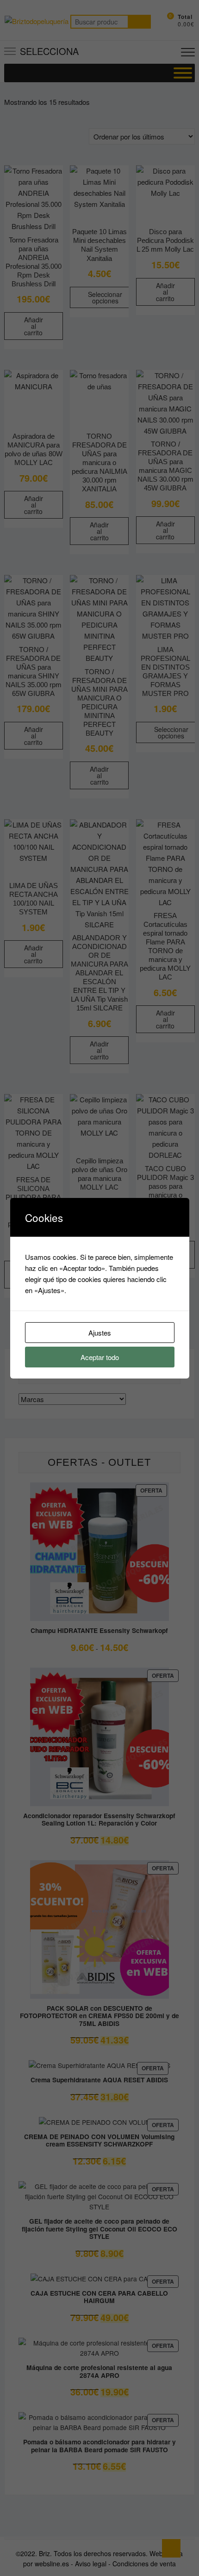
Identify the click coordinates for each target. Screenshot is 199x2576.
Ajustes (100, 1333)
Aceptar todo (100, 1357)
